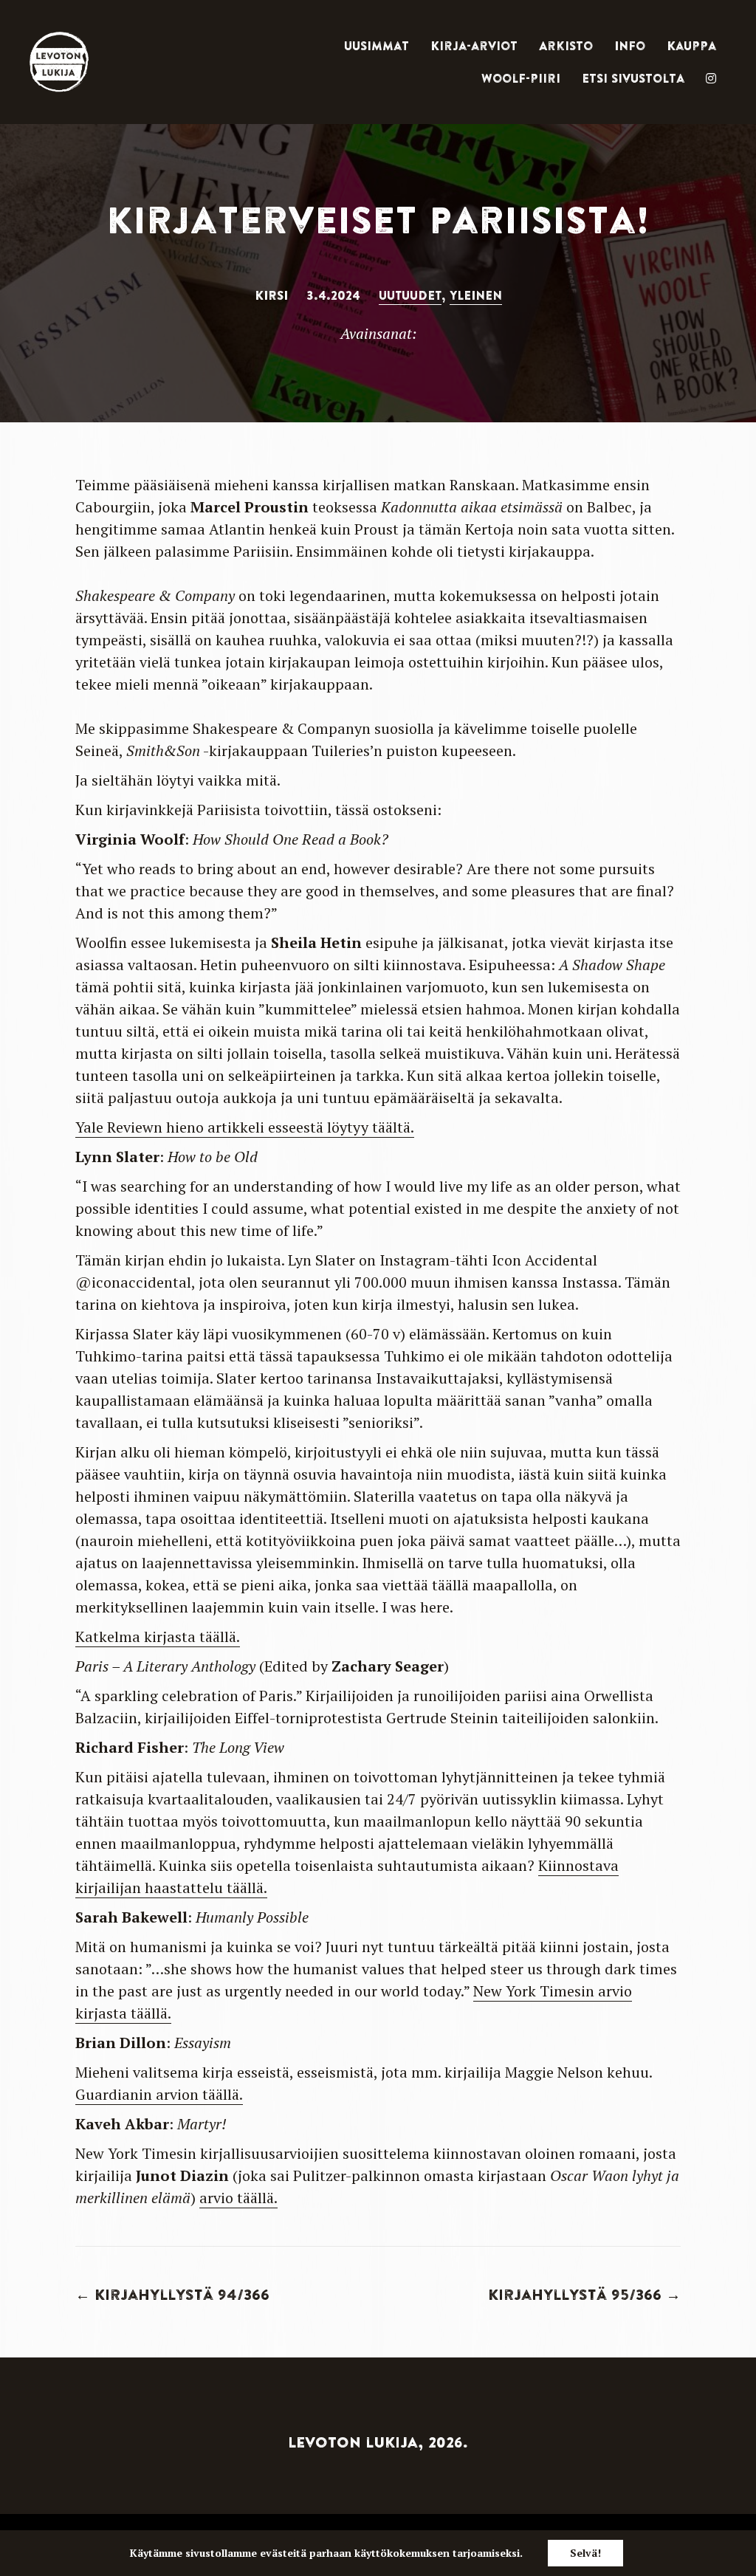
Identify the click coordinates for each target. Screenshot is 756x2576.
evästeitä (283, 2553)
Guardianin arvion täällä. (159, 2094)
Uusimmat (377, 46)
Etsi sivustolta (633, 78)
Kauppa (691, 46)
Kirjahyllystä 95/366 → (584, 2294)
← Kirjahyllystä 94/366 (172, 2294)
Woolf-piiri (521, 78)
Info (630, 46)
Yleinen (476, 295)
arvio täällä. (238, 2198)
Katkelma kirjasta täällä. (158, 1636)
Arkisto (566, 46)
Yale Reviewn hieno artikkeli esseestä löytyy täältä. (245, 1127)
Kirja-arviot (474, 46)
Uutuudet (410, 295)
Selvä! (585, 2553)
